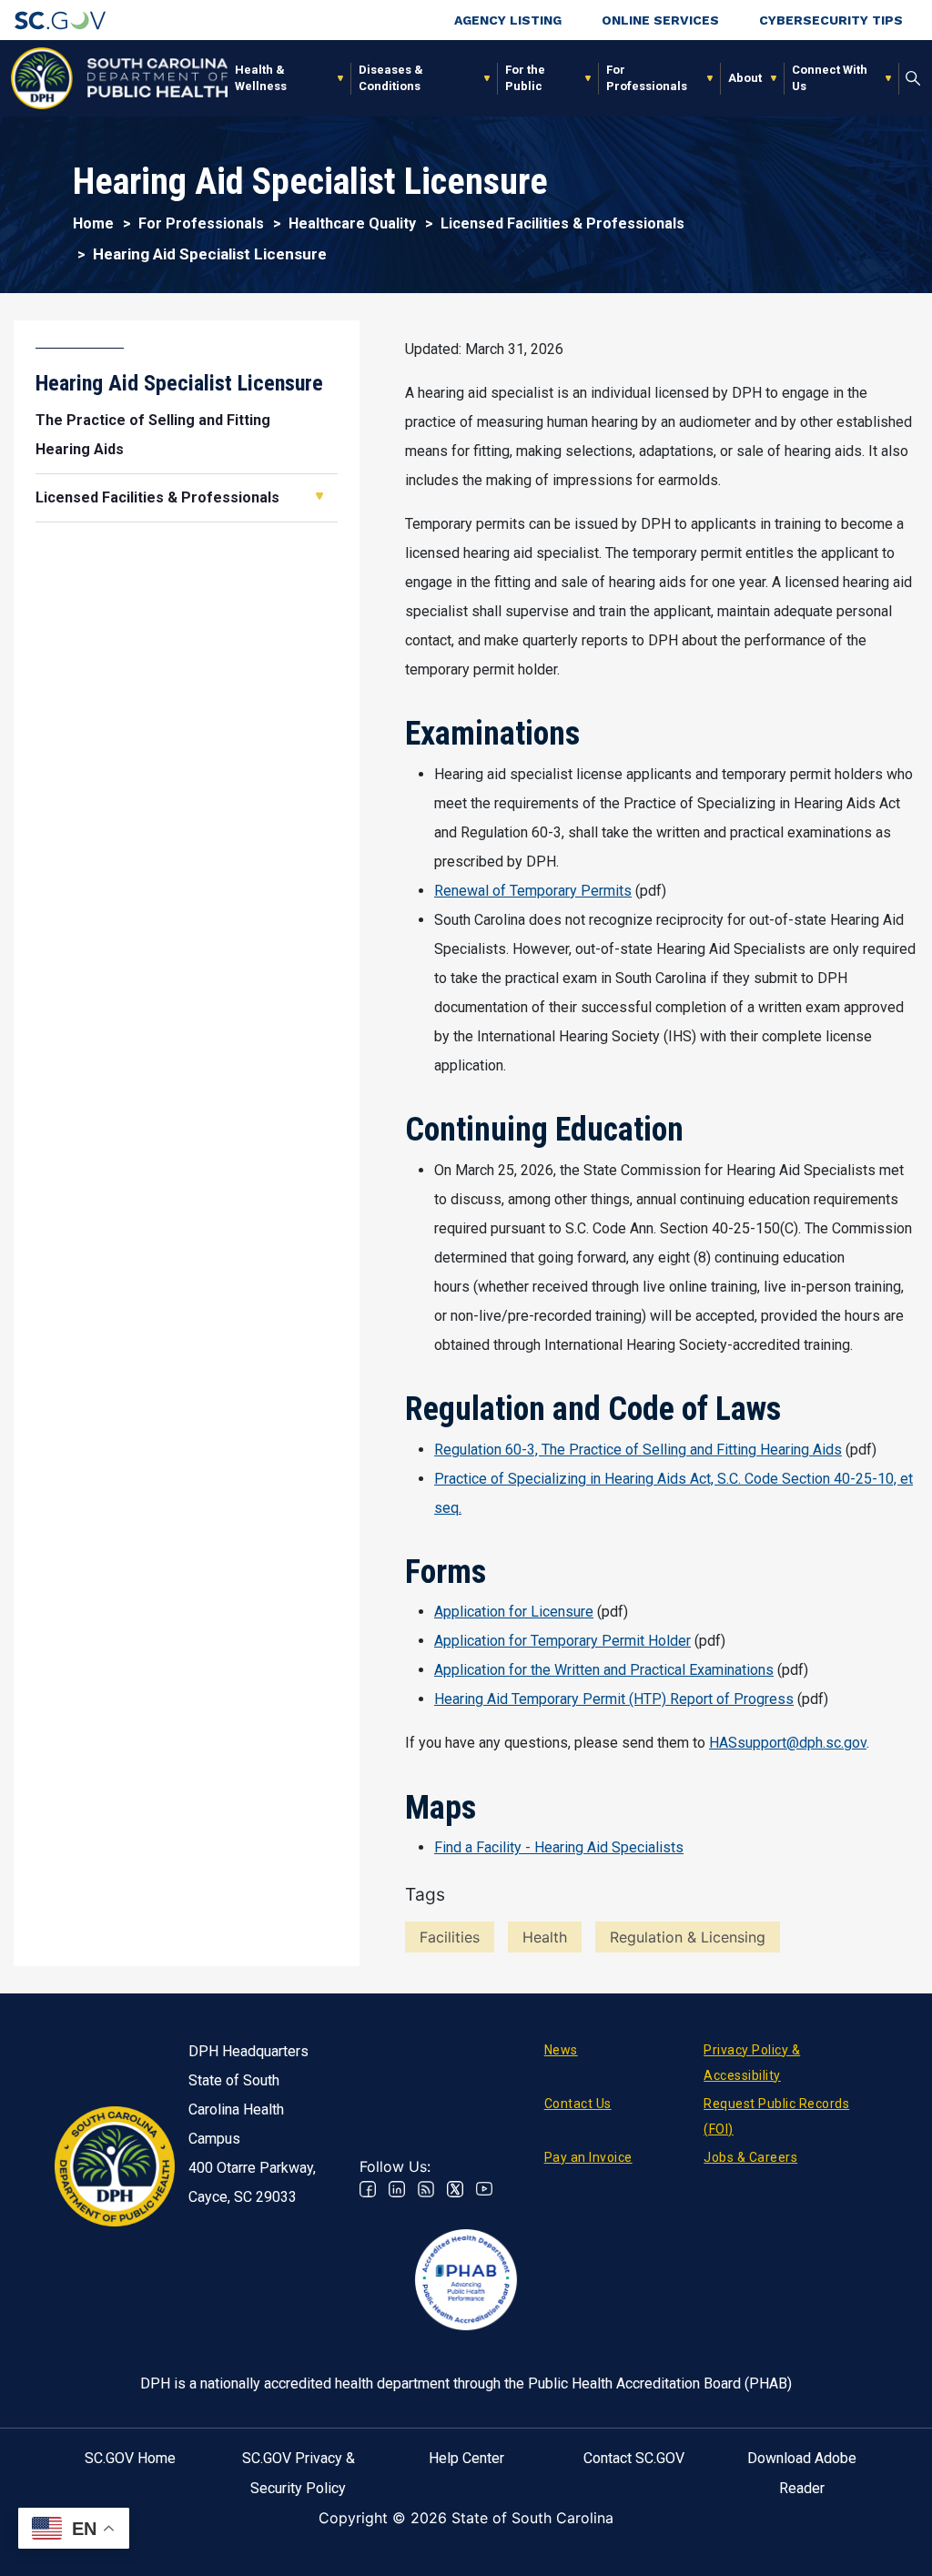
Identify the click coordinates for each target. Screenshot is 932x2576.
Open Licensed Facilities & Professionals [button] (319, 496)
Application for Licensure (514, 1612)
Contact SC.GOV (634, 2458)
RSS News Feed (426, 2189)
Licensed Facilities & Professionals (562, 223)
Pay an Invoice (588, 2157)
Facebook (368, 2189)
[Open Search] (913, 78)
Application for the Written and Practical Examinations (604, 1670)
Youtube (484, 2189)
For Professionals (647, 78)
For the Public (525, 78)
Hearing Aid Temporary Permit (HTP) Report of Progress (614, 1699)
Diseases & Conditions (391, 78)
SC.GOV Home (130, 2458)
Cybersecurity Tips (831, 20)
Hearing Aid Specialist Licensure (179, 383)
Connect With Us (830, 78)
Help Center (466, 2458)
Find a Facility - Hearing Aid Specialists (559, 1847)
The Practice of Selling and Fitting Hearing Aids (153, 435)
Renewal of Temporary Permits (533, 891)
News (561, 2050)
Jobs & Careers (750, 2157)
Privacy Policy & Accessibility (752, 2063)
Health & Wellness (261, 78)
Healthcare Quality (352, 223)
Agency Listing (508, 20)
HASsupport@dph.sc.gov (788, 1743)
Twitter (455, 2189)
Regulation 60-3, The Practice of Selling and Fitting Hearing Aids (638, 1450)
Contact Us (578, 2104)
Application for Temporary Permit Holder (562, 1641)
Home (93, 223)
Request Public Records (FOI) (776, 2116)
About (745, 78)
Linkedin (397, 2189)
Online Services (660, 20)
